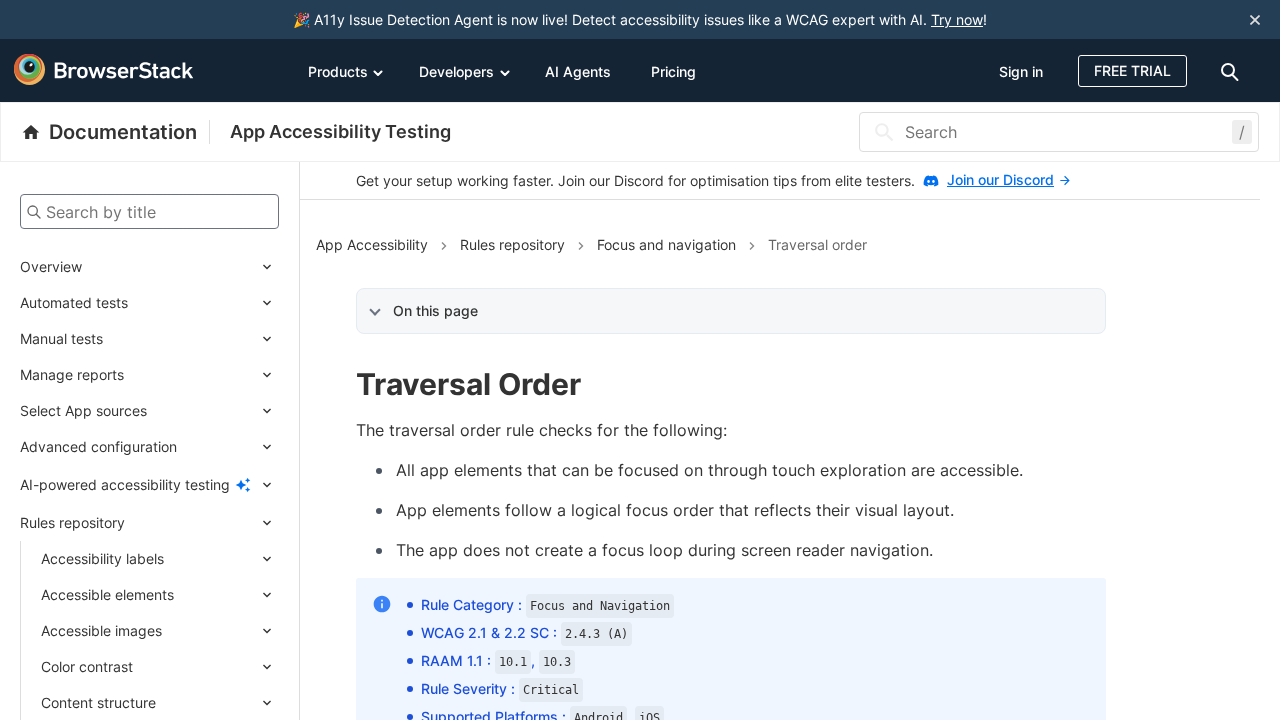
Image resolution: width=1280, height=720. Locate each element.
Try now (957, 19)
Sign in (1021, 71)
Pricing (673, 71)
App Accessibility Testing (340, 131)
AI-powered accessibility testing (125, 484)
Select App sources (83, 410)
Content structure (98, 702)
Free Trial (1132, 70)
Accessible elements (107, 594)
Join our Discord (1000, 179)
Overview (51, 266)
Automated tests (74, 302)
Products (338, 71)
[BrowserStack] (104, 70)
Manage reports (72, 374)
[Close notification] (1255, 19)
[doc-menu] (1233, 70)
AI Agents (578, 71)
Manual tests (61, 338)
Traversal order (817, 244)
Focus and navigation (666, 244)
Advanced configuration (98, 446)
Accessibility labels (102, 558)
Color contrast (87, 666)
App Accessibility (372, 244)
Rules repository (72, 522)
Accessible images (101, 630)
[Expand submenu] (180, 267)
